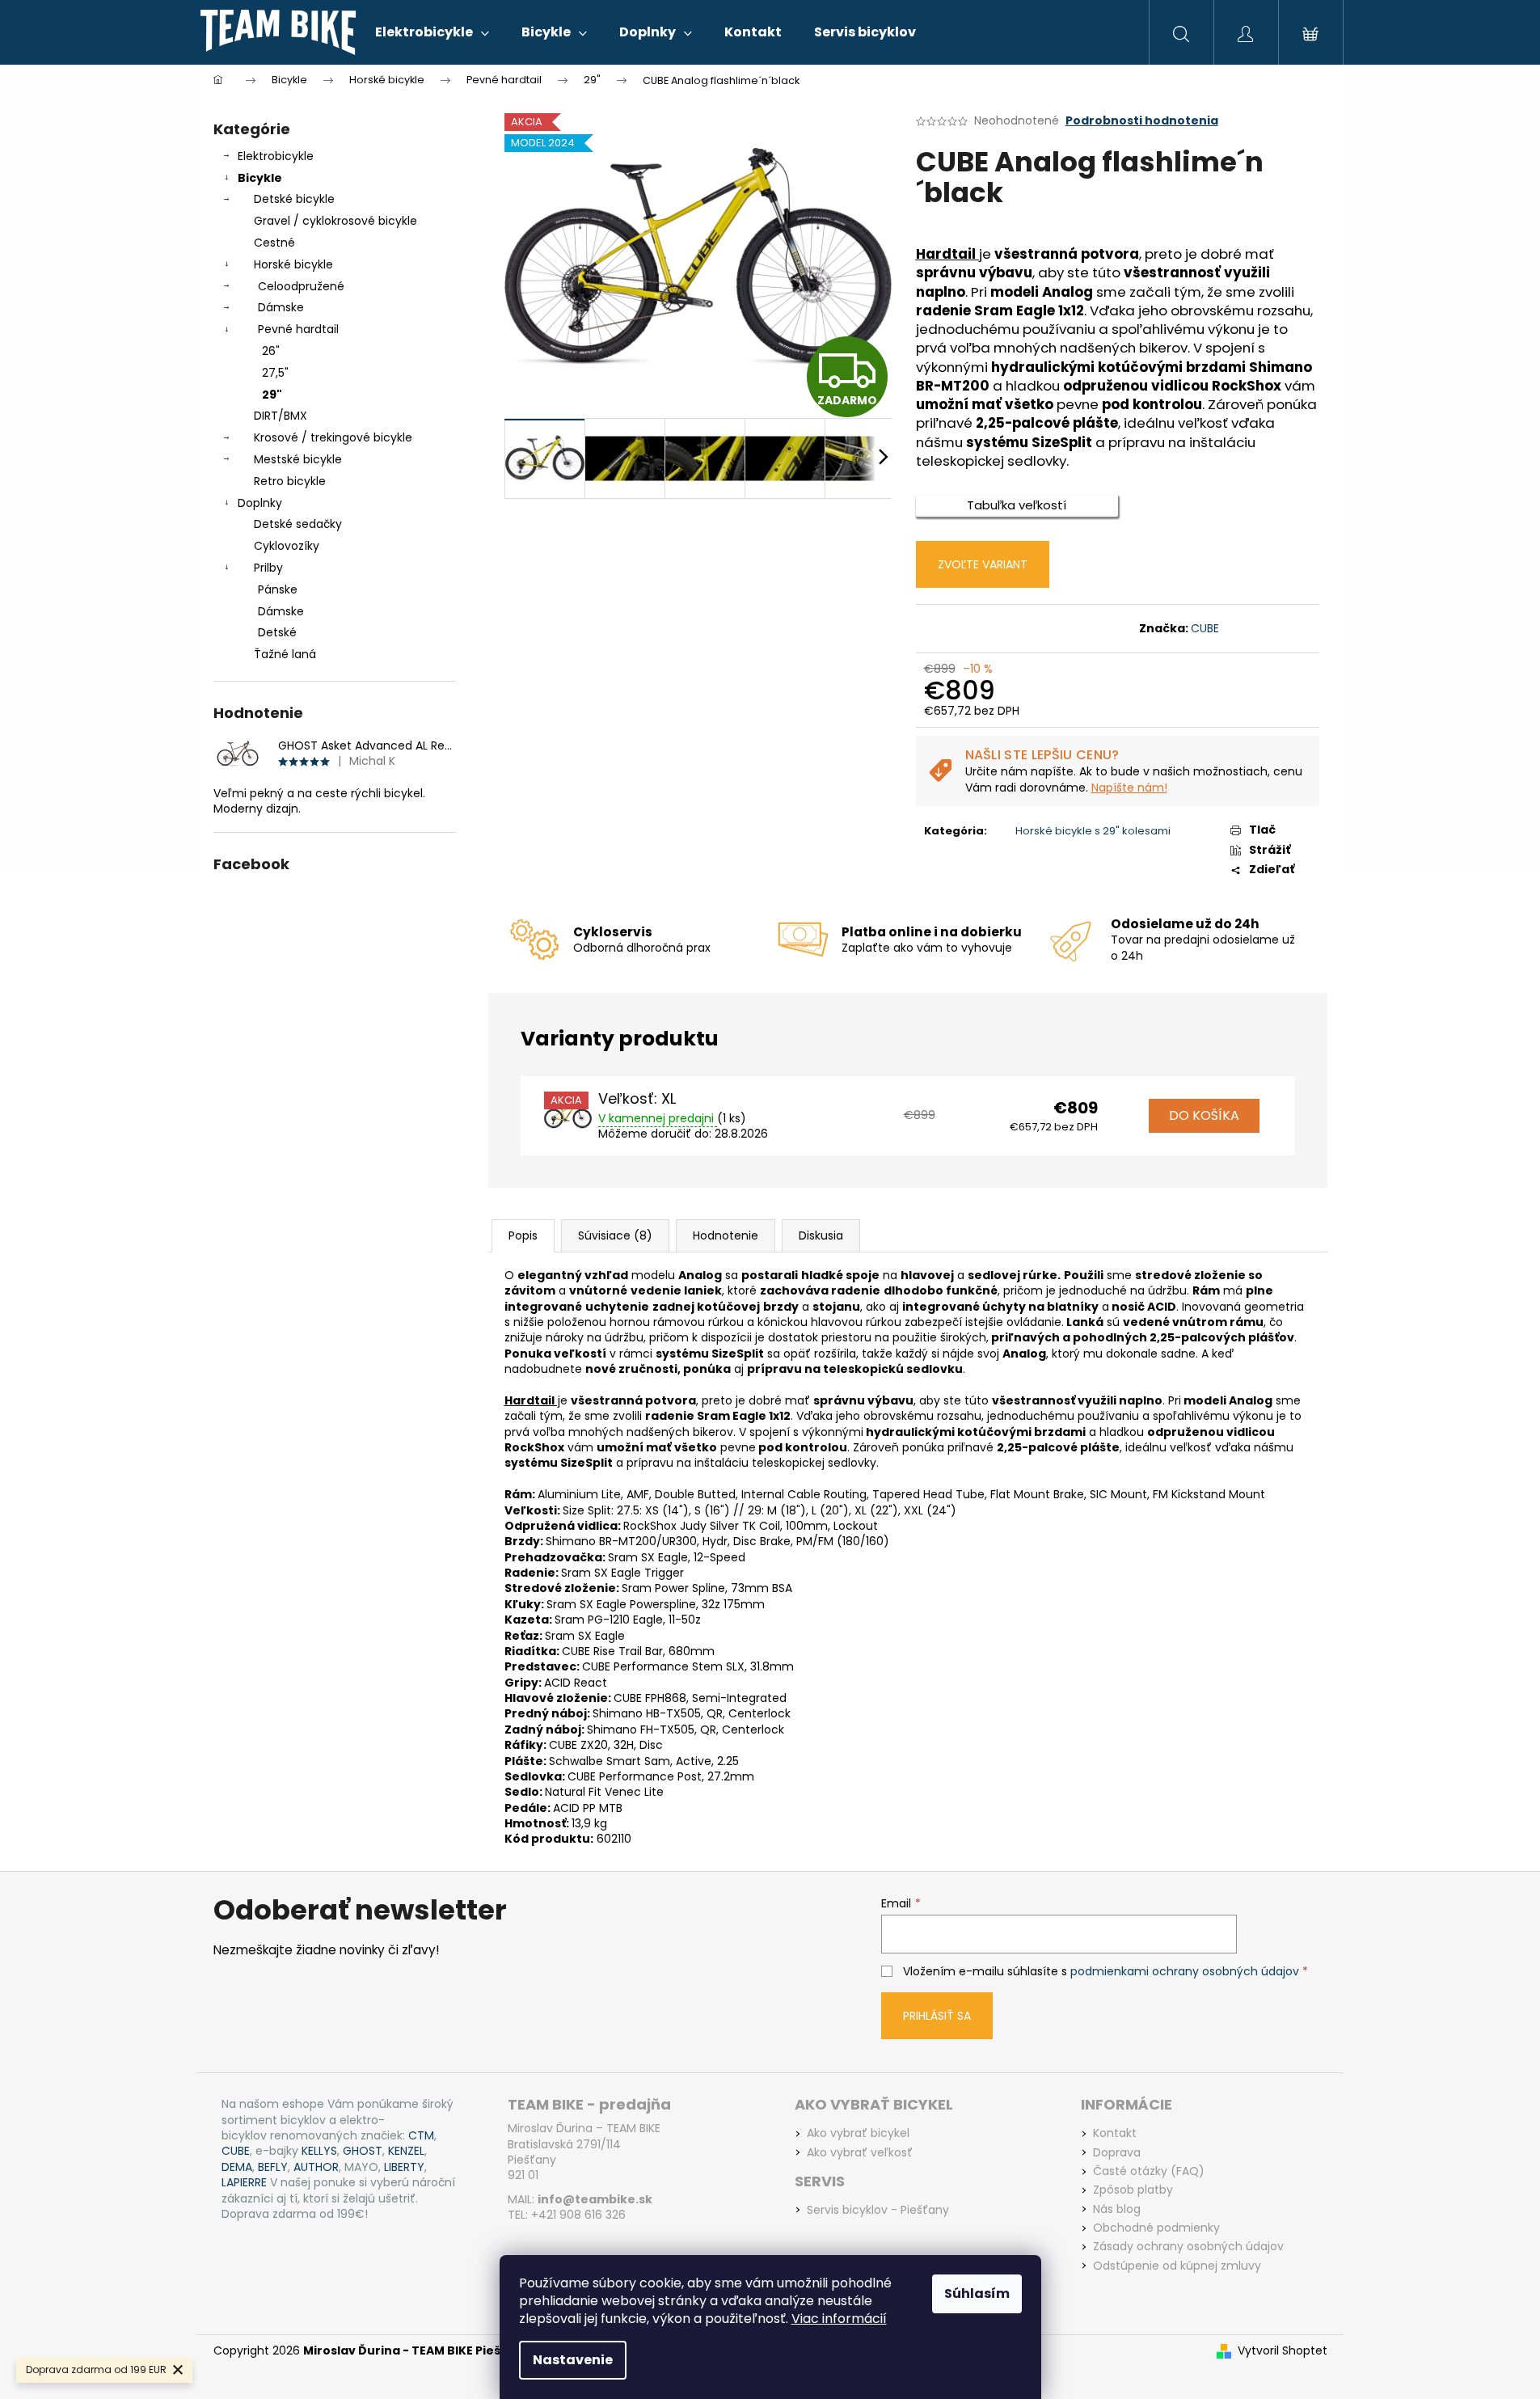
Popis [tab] (523, 1235)
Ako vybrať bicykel (858, 2133)
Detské (277, 632)
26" (271, 351)
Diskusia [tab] (821, 1235)
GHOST (363, 2151)
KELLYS (319, 2151)
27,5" (275, 373)
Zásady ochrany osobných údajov (1188, 2247)
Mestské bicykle (298, 459)
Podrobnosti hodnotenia (1142, 121)
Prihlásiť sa (937, 2016)
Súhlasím (977, 2293)
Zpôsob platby (1133, 2190)
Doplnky (260, 503)
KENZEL (406, 2151)
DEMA (237, 2167)
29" (272, 395)
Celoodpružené (301, 286)
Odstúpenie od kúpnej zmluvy (1177, 2266)
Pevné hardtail (298, 329)
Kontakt (1115, 2133)
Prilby (268, 568)
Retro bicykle (290, 481)
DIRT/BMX (281, 416)
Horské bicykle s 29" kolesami (1093, 831)
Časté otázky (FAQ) (1149, 2171)
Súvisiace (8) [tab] (615, 1235)
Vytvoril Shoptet (1283, 2351)
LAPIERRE (244, 2183)
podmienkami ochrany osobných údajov (1185, 1971)
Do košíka (1204, 1115)
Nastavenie (573, 2360)
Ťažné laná (285, 654)
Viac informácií (839, 2319)
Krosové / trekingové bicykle (333, 437)
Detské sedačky (298, 524)
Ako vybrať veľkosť (860, 2153)
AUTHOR (316, 2167)
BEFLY (273, 2167)
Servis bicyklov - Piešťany (878, 2210)
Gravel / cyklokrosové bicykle (335, 221)
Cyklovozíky (287, 546)
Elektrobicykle (276, 156)
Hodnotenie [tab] (726, 1235)
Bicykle (260, 178)
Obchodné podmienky (1156, 2228)
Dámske (281, 307)
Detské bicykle (294, 199)
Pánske (278, 589)
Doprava (1117, 2153)
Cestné (274, 243)
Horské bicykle (293, 264)
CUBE (1205, 628)
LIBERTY (404, 2167)
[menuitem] (432, 32)
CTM (421, 2136)
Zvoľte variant (983, 564)
